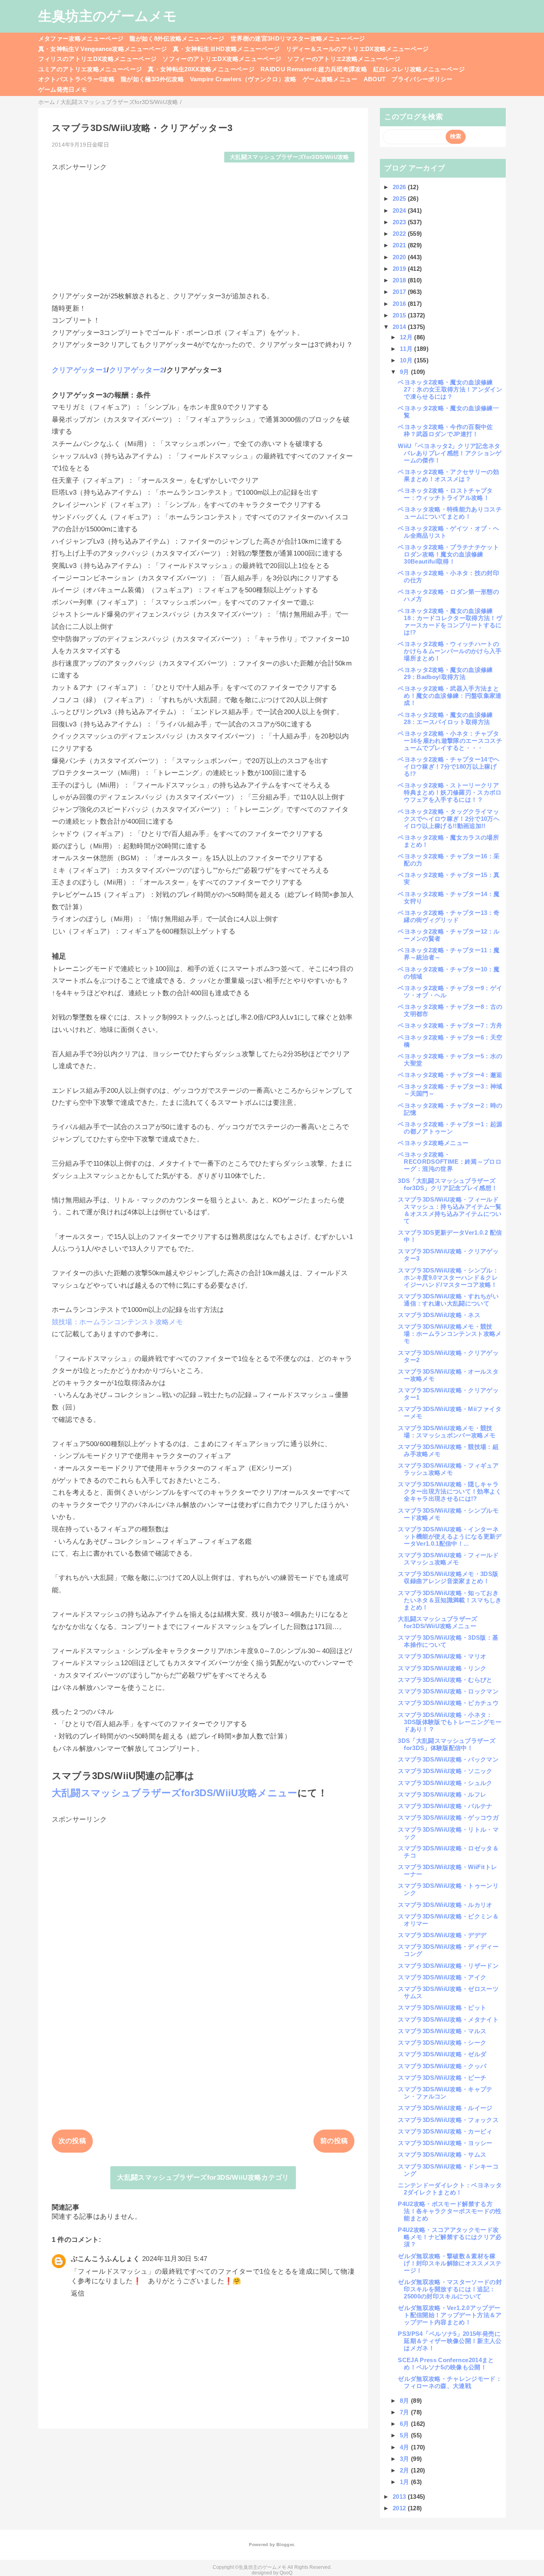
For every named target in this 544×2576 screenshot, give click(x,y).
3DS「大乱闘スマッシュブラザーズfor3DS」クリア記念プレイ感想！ (448, 1184)
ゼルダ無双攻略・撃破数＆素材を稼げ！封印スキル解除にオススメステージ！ (450, 2263)
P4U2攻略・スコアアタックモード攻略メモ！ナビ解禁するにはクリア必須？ (450, 2237)
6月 (405, 2424)
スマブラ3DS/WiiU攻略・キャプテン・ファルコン (445, 2093)
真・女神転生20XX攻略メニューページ (201, 69)
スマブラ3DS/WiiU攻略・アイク (442, 1977)
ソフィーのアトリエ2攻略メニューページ (344, 59)
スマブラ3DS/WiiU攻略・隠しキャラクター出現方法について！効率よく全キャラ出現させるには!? (450, 1491)
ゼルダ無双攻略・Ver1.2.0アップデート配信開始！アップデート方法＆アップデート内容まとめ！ (450, 2315)
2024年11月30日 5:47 (175, 2259)
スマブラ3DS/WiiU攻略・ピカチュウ (448, 1703)
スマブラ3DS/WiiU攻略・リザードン (448, 1966)
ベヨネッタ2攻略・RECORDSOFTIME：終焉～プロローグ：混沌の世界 (450, 1162)
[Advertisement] (203, 228)
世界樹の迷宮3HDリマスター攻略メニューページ (298, 38)
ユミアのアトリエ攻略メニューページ (90, 69)
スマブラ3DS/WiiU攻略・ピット (442, 2007)
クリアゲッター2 (137, 370)
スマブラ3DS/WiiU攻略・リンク (442, 1668)
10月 (407, 360)
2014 (400, 327)
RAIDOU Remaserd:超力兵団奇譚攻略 (314, 69)
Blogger (285, 2545)
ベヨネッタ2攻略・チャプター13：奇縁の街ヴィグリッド (449, 916)
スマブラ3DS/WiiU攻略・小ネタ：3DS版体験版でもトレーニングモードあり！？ (450, 1722)
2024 (400, 210)
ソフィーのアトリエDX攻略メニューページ (222, 59)
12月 (407, 337)
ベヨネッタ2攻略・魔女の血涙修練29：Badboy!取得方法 (445, 673)
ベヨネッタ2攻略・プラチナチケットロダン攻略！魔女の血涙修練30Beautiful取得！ (448, 554)
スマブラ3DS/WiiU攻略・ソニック (445, 1771)
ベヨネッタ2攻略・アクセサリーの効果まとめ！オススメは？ (448, 475)
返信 (78, 2293)
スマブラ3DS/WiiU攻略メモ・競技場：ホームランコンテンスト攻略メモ (450, 1334)
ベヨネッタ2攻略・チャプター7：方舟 (450, 1025)
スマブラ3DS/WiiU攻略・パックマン (448, 1759)
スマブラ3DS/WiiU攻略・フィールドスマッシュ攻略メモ (448, 1559)
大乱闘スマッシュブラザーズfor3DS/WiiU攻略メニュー (175, 1793)
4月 (405, 2447)
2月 (405, 2470)
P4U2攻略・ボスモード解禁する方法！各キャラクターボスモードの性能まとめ (450, 2211)
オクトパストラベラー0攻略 (76, 79)
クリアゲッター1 (79, 370)
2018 (400, 280)
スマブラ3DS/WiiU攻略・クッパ (442, 2066)
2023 (400, 222)
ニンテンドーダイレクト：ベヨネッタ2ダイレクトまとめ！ (450, 2189)
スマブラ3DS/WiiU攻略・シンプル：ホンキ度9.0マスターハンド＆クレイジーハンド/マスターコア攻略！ (448, 1277)
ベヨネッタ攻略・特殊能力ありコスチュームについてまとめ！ (450, 513)
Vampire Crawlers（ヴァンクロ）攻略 (243, 79)
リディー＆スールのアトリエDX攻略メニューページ (357, 49)
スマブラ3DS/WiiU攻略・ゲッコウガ (448, 1817)
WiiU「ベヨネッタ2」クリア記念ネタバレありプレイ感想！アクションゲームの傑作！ (450, 453)
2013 (400, 2497)
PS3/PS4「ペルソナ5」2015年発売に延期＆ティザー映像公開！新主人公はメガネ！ (450, 2341)
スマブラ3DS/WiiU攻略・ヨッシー (445, 2143)
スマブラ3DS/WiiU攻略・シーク (442, 2043)
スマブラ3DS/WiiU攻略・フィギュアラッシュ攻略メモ (448, 1469)
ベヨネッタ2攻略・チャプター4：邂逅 (450, 1075)
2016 (400, 304)
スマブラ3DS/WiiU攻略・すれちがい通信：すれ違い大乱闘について (448, 1300)
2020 (400, 257)
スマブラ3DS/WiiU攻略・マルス (442, 2031)
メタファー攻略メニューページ (81, 38)
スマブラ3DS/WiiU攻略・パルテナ (445, 1806)
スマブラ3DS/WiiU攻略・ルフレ (442, 1794)
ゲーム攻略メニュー (330, 79)
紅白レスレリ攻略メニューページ (419, 69)
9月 (405, 372)
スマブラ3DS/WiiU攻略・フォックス (448, 2120)
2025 (400, 199)
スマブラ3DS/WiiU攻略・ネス (439, 1315)
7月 (405, 2412)
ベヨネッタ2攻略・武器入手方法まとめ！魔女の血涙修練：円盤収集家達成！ (450, 696)
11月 (407, 349)
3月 (405, 2459)
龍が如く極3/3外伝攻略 (152, 79)
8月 (405, 2401)
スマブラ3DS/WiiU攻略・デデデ (442, 1935)
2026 (400, 187)
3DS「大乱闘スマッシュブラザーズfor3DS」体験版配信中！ (447, 1744)
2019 (400, 269)
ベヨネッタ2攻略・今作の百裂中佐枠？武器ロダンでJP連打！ (445, 430)
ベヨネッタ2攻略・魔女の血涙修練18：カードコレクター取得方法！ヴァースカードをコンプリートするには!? (450, 621)
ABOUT (375, 79)
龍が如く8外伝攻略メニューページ (177, 38)
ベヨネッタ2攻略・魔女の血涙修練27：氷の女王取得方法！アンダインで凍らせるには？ (450, 389)
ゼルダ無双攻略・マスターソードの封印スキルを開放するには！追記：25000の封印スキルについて (450, 2289)
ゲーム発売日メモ (63, 89)
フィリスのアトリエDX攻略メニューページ (98, 59)
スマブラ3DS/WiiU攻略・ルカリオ (445, 1905)
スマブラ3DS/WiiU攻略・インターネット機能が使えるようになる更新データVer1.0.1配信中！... (450, 1536)
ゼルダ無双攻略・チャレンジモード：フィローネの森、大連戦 (450, 2382)
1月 (405, 2482)
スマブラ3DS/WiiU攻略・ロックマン (448, 1691)
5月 (405, 2435)
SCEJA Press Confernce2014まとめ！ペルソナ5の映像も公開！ (446, 2364)
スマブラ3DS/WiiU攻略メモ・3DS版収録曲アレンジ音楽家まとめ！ (448, 1577)
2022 (400, 234)
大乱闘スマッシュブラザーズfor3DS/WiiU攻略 (290, 157)
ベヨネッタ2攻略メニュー (433, 1143)
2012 (400, 2508)
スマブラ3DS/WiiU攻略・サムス (442, 2154)
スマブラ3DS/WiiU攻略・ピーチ (442, 2078)
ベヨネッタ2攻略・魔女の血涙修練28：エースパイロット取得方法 (445, 718)
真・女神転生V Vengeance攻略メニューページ (103, 49)
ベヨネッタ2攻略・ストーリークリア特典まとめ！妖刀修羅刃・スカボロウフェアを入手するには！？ (450, 792)
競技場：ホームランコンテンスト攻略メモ (117, 1322)
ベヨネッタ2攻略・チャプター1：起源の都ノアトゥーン (450, 1128)
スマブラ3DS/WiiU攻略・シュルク (445, 1783)
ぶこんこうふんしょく (105, 2259)
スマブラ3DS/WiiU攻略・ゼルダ (442, 2054)
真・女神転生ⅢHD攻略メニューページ (226, 49)
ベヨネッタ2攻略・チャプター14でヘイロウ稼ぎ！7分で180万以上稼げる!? (449, 766)
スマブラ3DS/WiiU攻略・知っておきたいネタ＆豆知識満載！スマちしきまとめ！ (450, 1600)
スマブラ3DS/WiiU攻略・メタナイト (448, 2019)
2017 (400, 292)
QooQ (286, 2573)
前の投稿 (334, 2141)
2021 (400, 245)
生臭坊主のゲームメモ (108, 16)
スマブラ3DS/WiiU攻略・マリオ (442, 1656)
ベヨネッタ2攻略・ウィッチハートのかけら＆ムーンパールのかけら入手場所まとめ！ (450, 651)
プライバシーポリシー (422, 79)
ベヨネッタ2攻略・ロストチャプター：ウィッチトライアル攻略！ (445, 494)
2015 (400, 315)
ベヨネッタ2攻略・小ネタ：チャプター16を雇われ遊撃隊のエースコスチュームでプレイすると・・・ (450, 741)
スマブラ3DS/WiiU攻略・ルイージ (445, 2108)
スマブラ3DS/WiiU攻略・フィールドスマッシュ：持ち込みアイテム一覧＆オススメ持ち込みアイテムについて (450, 1210)
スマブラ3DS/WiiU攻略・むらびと (445, 1680)
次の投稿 (72, 2141)
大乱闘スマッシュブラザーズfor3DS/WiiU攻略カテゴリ (203, 2178)
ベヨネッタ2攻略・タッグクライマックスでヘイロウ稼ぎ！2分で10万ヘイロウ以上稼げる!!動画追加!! (449, 819)
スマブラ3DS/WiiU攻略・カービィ (445, 2131)
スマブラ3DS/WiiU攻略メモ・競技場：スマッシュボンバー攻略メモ (447, 1432)
